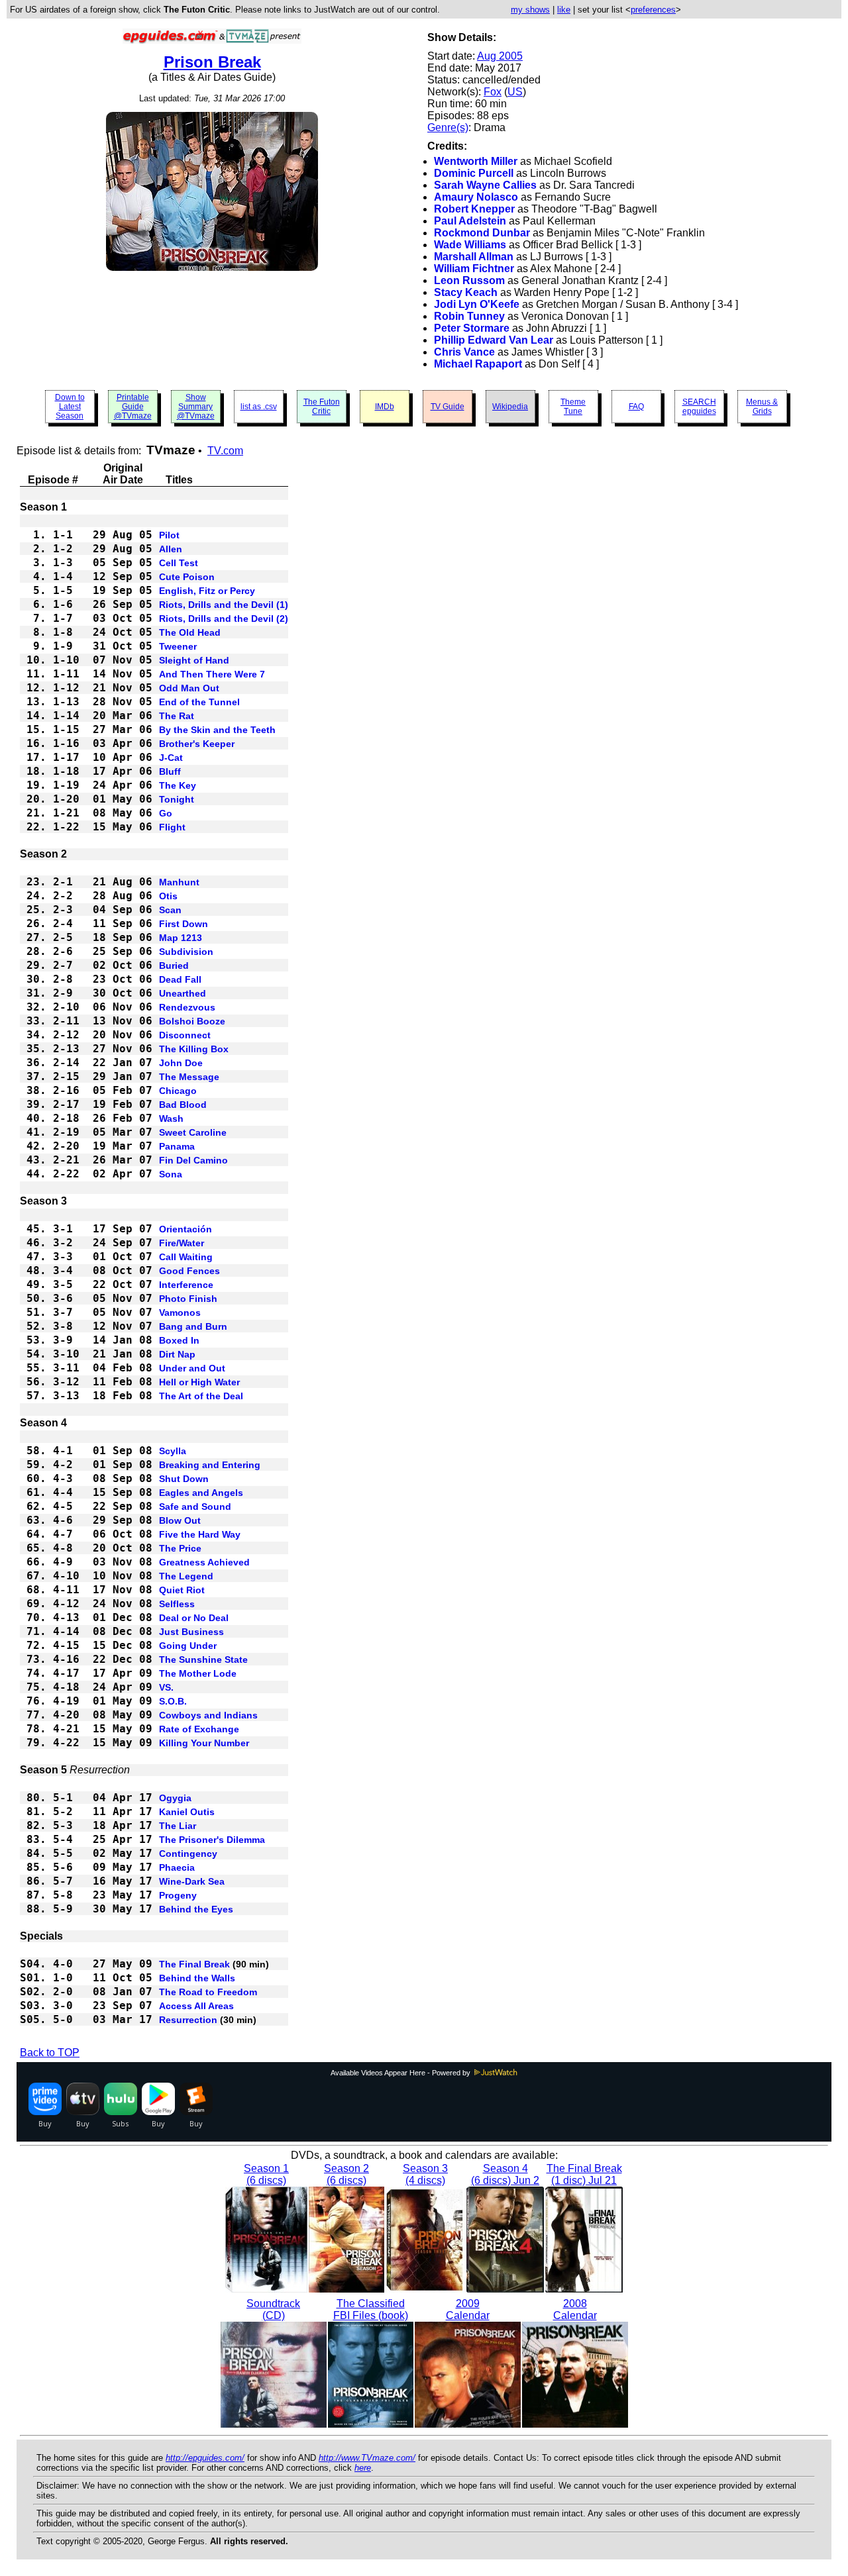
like (564, 10)
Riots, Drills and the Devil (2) (224, 619)
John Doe (181, 1063)
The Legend (186, 1576)
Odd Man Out (189, 688)
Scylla (173, 1451)
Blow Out (180, 1520)
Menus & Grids (762, 407)
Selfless (177, 1604)
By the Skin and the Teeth (217, 730)
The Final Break (194, 1964)
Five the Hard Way (200, 1534)
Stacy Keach (466, 292)
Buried (174, 966)
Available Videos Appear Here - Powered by (401, 2073)
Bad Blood (183, 1105)
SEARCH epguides (699, 407)
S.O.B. (173, 1701)
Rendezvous (187, 1007)
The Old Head (190, 632)
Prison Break (212, 62)
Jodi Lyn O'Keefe (477, 304)
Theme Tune (573, 407)
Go (166, 813)
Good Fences (189, 1271)
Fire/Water (182, 1243)
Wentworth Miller (476, 161)
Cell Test (179, 563)
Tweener (178, 646)
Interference (186, 1285)
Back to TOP (50, 2053)
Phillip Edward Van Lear (494, 340)
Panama (177, 1146)
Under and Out (192, 1368)
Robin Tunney (469, 316)
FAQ (636, 407)
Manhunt (179, 882)
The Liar (178, 1826)
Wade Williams (470, 245)
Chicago (178, 1091)
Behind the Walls (197, 1978)
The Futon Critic (322, 407)
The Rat (177, 716)
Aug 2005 (500, 56)
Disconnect (185, 1035)
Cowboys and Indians (208, 1715)
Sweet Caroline (193, 1132)
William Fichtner (474, 269)
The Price (180, 1548)
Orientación (185, 1229)
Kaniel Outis (187, 1812)
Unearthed (183, 993)
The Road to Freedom (208, 1992)
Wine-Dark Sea (192, 1881)
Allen (171, 549)
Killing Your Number (204, 1743)
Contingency (188, 1854)
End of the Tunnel (199, 702)
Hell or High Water (199, 1382)
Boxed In (179, 1340)
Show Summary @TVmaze (196, 407)
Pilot (169, 535)
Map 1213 (181, 938)
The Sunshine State (203, 1660)
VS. (166, 1687)
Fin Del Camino (193, 1160)
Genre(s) (448, 127)
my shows (530, 10)
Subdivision (186, 952)
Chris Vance (464, 352)
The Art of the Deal (201, 1396)
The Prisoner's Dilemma (212, 1840)
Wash (171, 1118)
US (515, 92)
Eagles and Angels (201, 1493)
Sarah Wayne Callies (485, 185)
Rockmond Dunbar (482, 233)
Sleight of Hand (194, 660)
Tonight (177, 799)
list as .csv (259, 407)
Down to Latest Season (70, 407)
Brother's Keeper (197, 744)
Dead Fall (180, 979)
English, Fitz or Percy (207, 591)
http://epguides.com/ (205, 2458)
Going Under (188, 1646)
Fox (493, 92)
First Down (184, 924)
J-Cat (171, 758)
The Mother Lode (198, 1673)
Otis (168, 896)
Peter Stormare (472, 328)
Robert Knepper (474, 209)
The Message (189, 1077)
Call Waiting (186, 1257)
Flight (172, 827)
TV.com (225, 451)
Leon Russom (469, 280)
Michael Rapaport (478, 364)
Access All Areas (196, 2006)
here (363, 2468)
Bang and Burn (193, 1326)
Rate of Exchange (199, 1729)
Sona (171, 1174)
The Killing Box (194, 1049)
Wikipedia (510, 407)
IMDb (385, 407)
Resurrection (188, 2020)
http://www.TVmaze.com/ (367, 2458)
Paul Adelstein (470, 221)
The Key (178, 785)
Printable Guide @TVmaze (133, 407)
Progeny (178, 1895)
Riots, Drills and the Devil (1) (224, 605)
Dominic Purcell (474, 173)
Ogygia (175, 1798)
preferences (653, 10)
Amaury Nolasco (476, 197)
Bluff (170, 771)
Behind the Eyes (196, 1909)
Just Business (191, 1632)
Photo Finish (188, 1299)
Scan (170, 910)
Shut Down (184, 1479)
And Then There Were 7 (212, 674)
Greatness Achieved (204, 1562)
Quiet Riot (182, 1590)
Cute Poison (187, 577)
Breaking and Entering (210, 1465)
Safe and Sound (195, 1507)
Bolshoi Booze (192, 1021)
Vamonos (180, 1313)
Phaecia (177, 1867)
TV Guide (448, 407)
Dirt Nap (177, 1354)
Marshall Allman (474, 257)
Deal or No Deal (194, 1618)
